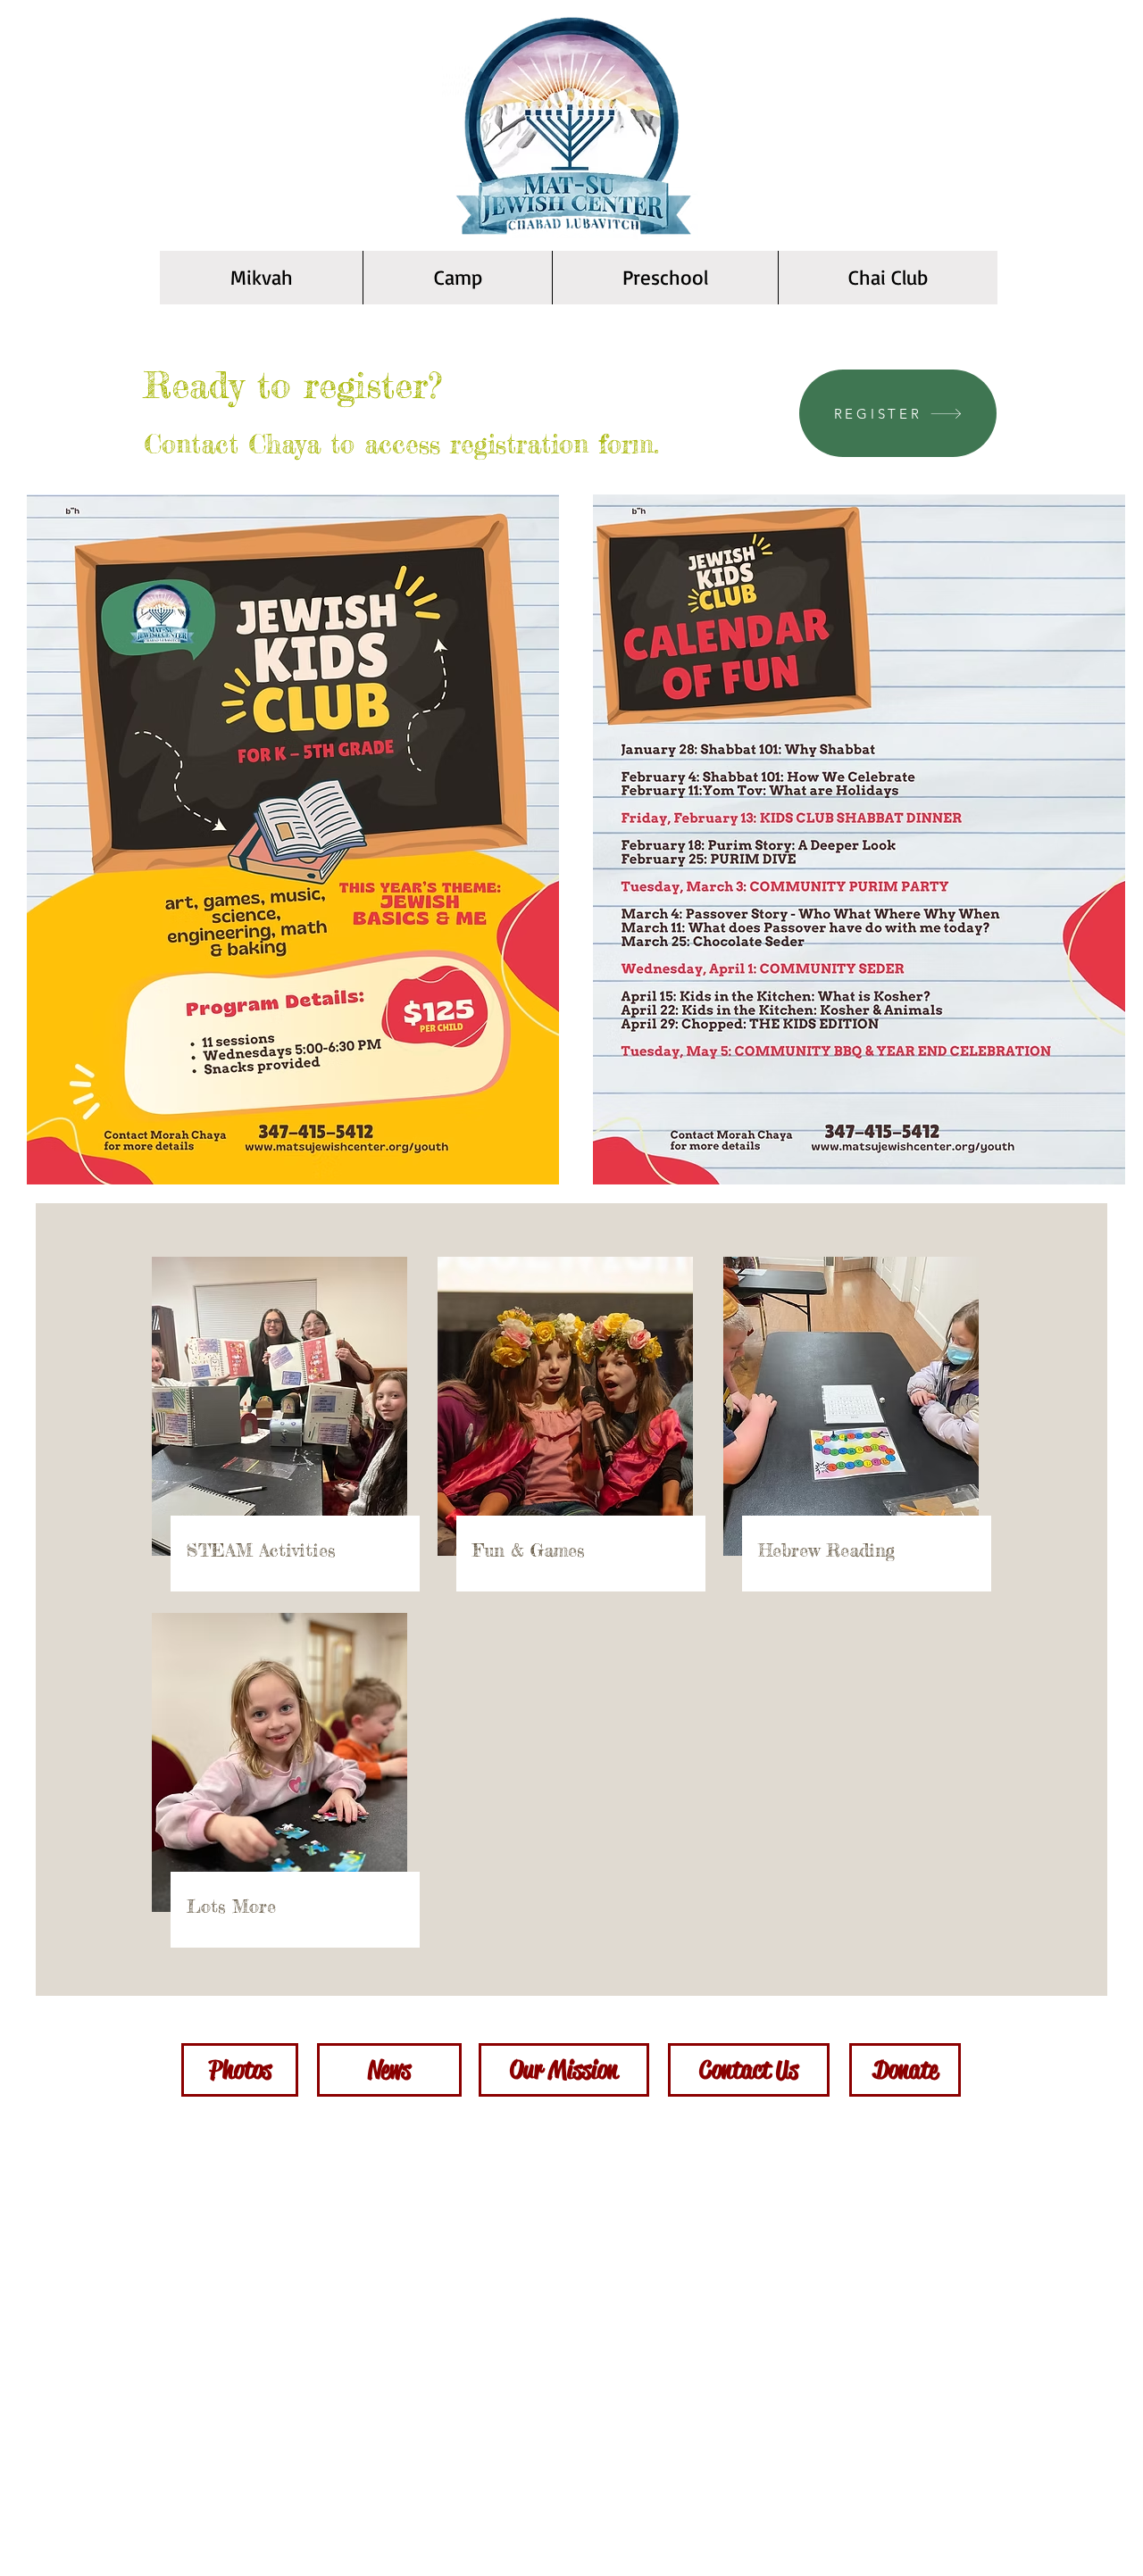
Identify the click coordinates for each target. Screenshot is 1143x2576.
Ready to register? (293, 385)
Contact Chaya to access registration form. (401, 444)
